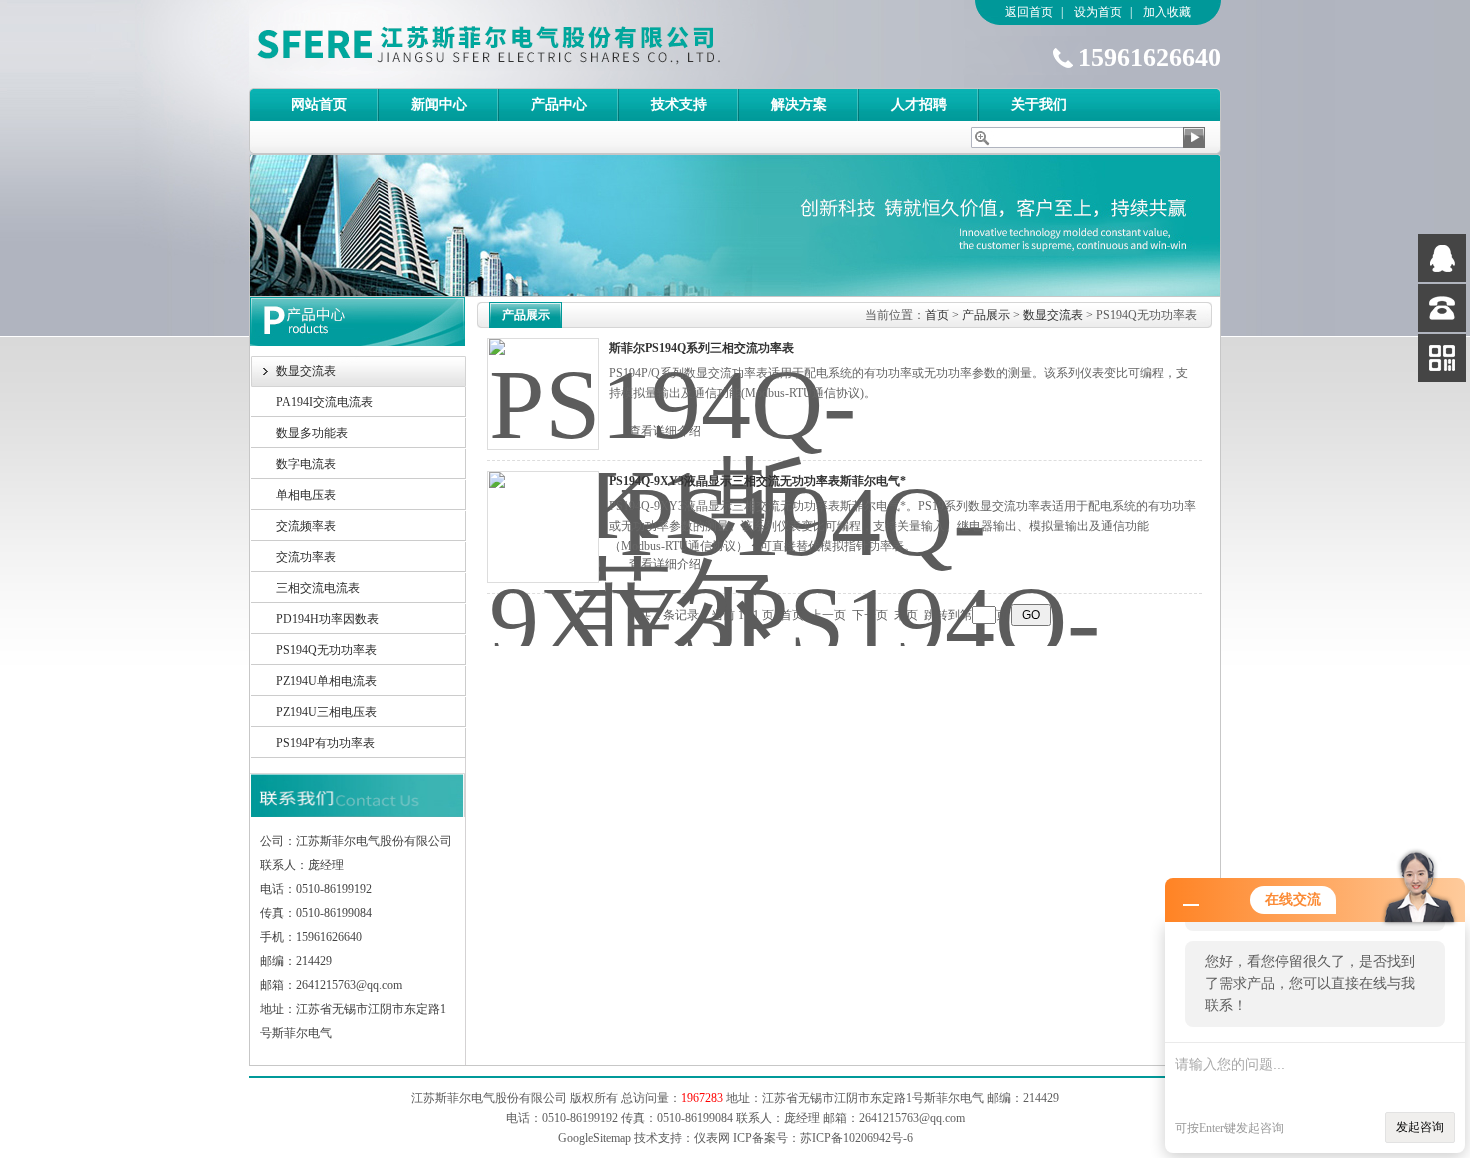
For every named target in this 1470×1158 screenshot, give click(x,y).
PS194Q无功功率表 (326, 650)
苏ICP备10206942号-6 (856, 1138)
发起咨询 (1420, 1127)
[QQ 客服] (1442, 258)
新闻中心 (439, 104)
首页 (937, 315)
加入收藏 (1167, 12)
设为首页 (1098, 12)
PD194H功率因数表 (327, 619)
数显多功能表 (312, 433)
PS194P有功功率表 (325, 743)
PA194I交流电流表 (324, 402)
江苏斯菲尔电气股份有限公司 (524, 44)
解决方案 (799, 104)
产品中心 (559, 104)
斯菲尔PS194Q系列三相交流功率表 (701, 348)
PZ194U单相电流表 (326, 681)
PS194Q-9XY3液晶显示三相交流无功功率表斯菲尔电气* (757, 481)
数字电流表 (306, 464)
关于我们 (1039, 104)
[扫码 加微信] (1442, 358)
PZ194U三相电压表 (326, 712)
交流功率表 (306, 557)
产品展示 (986, 315)
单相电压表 (306, 495)
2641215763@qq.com (912, 1118)
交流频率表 (306, 526)
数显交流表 (306, 371)
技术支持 (679, 104)
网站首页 (319, 104)
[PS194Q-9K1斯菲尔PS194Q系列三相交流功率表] (543, 394)
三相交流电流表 (318, 588)
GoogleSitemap (594, 1138)
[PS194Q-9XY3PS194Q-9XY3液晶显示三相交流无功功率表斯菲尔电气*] (543, 527)
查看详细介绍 (665, 431)
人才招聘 (919, 104)
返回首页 (1029, 12)
